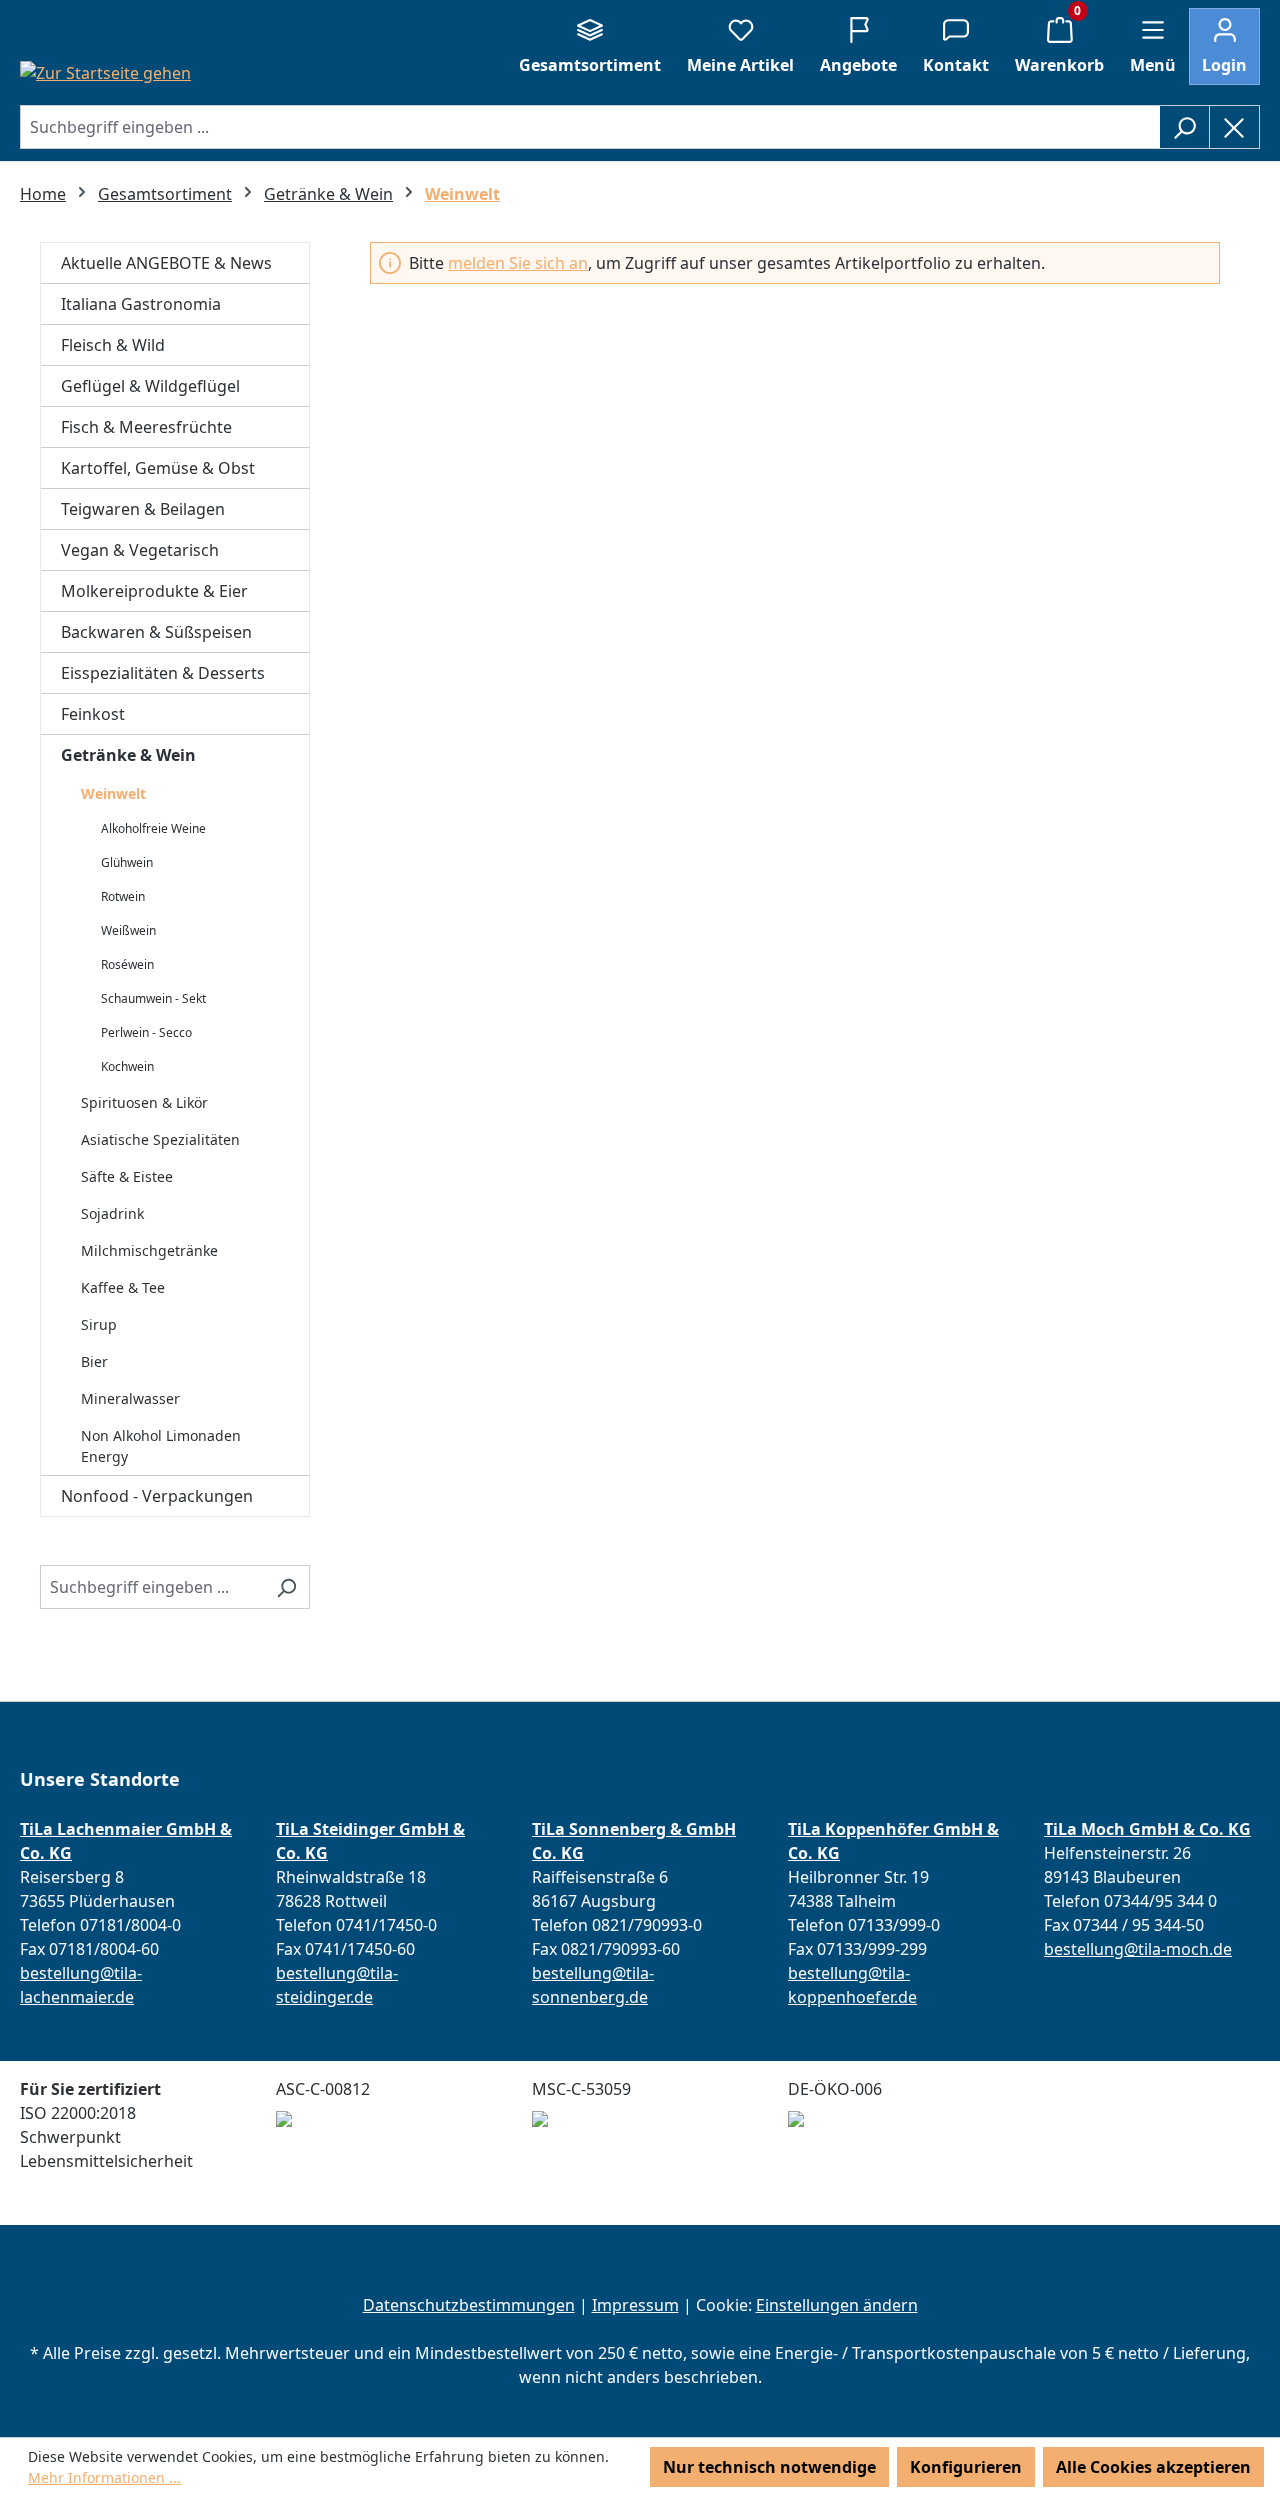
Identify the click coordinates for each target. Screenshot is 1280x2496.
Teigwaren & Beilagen (143, 509)
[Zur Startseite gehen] (105, 72)
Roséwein (127, 964)
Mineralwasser (130, 1398)
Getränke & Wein (128, 755)
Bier (94, 1361)
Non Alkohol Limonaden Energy (161, 1446)
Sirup (99, 1324)
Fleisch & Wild (113, 345)
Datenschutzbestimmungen (469, 2305)
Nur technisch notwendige (769, 2467)
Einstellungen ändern (837, 2305)
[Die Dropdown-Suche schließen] (1234, 127)
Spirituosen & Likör (144, 1102)
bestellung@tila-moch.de (1138, 1949)
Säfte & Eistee (127, 1176)
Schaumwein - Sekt (153, 998)
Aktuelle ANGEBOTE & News (166, 263)
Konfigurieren (966, 2467)
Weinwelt (113, 793)
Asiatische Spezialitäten (160, 1139)
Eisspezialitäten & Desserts (163, 673)
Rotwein (123, 896)
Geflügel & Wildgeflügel (150, 386)
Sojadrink (112, 1213)
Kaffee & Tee (123, 1287)
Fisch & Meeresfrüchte (146, 427)
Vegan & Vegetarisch (140, 550)
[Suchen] (1184, 127)
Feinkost (93, 714)
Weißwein (128, 930)
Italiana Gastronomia (141, 304)
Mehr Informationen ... (104, 2477)
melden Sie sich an (518, 263)
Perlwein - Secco (146, 1032)
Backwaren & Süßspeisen (156, 632)
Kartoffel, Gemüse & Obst (158, 468)
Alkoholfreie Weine (153, 828)
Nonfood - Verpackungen (157, 1496)
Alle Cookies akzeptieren (1153, 2467)
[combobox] (590, 127)
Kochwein (127, 1066)
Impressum (635, 2305)
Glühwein (127, 862)
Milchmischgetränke (149, 1250)
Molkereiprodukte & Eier (154, 591)
